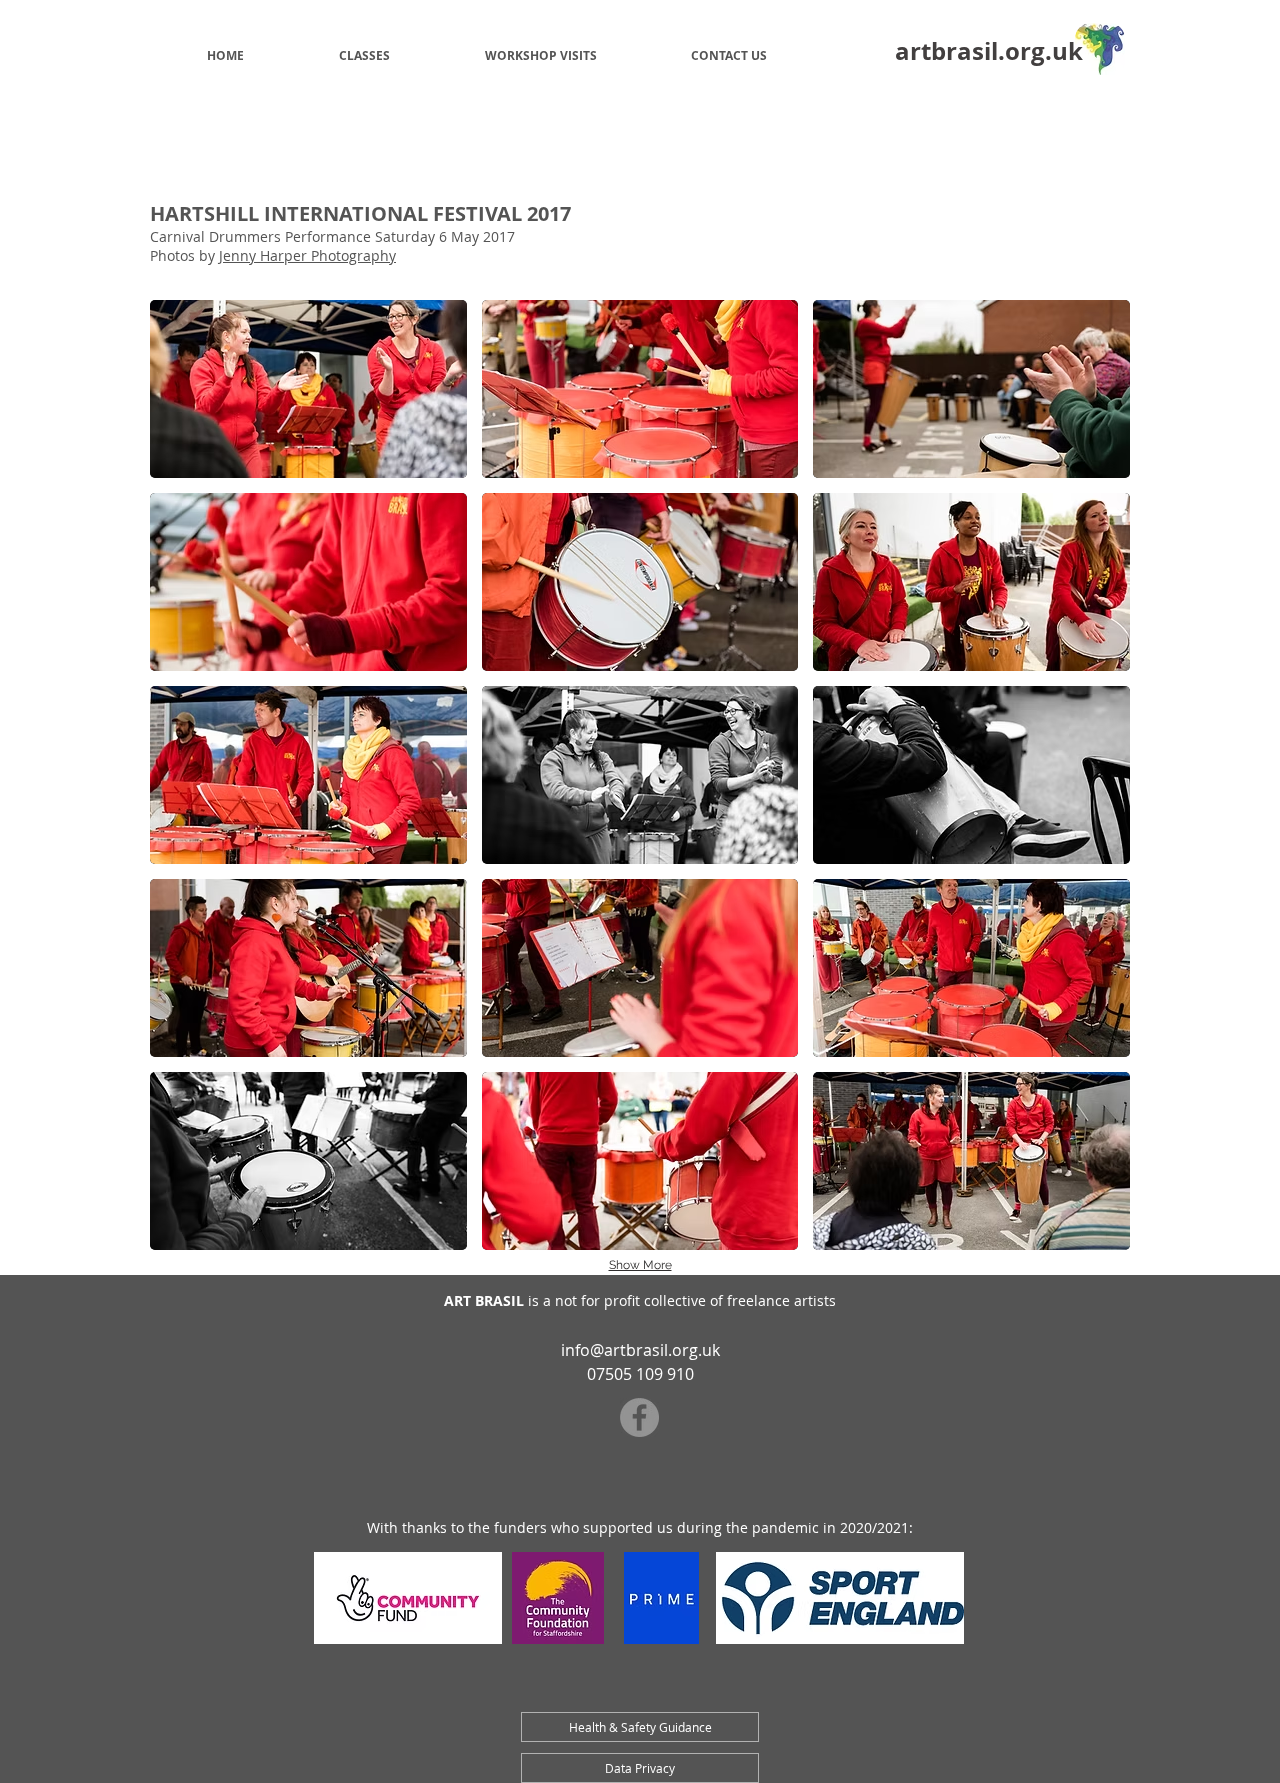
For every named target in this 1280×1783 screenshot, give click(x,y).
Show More (640, 1265)
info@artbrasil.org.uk (640, 1350)
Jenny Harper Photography (307, 255)
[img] (308, 389)
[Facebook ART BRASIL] (639, 1417)
